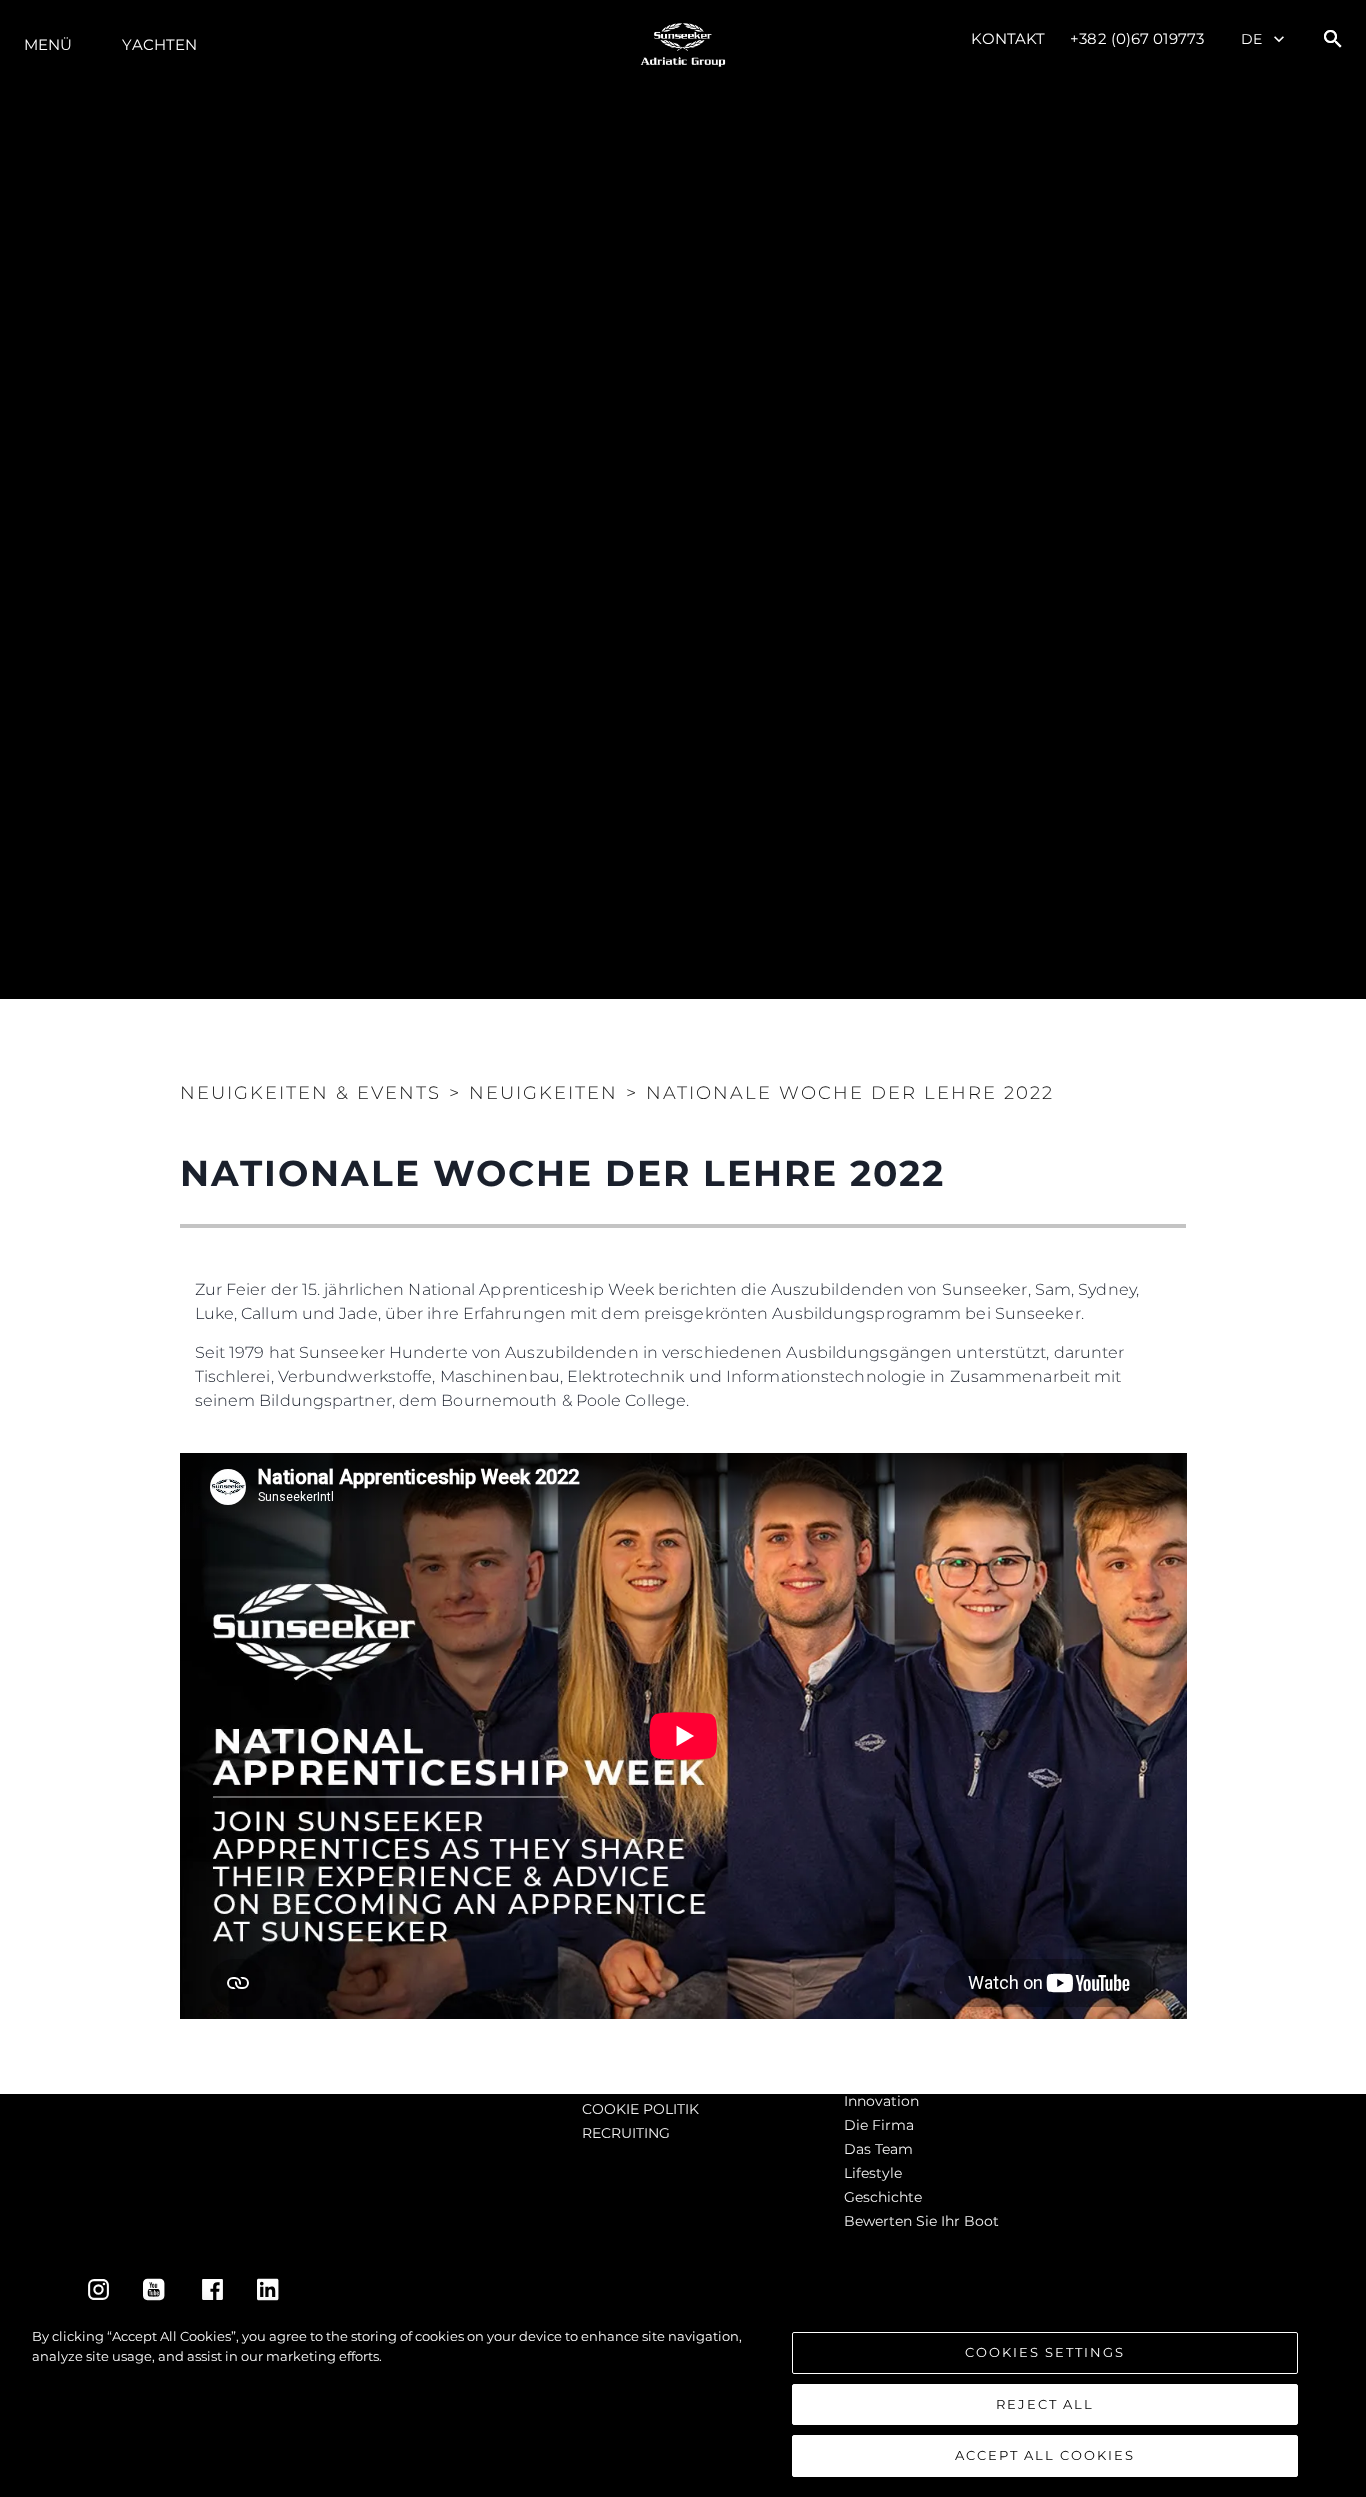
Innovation (881, 2101)
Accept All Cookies (1045, 2455)
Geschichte (883, 2197)
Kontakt (1008, 38)
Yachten (159, 44)
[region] (683, 2402)
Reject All (1045, 2404)
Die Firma (879, 2125)
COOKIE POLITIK (640, 2109)
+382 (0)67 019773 (1137, 38)
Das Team (878, 2149)
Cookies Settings (1045, 2352)
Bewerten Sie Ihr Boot (921, 2221)
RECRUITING (626, 2133)
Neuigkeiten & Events (310, 1093)
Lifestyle (873, 2173)
